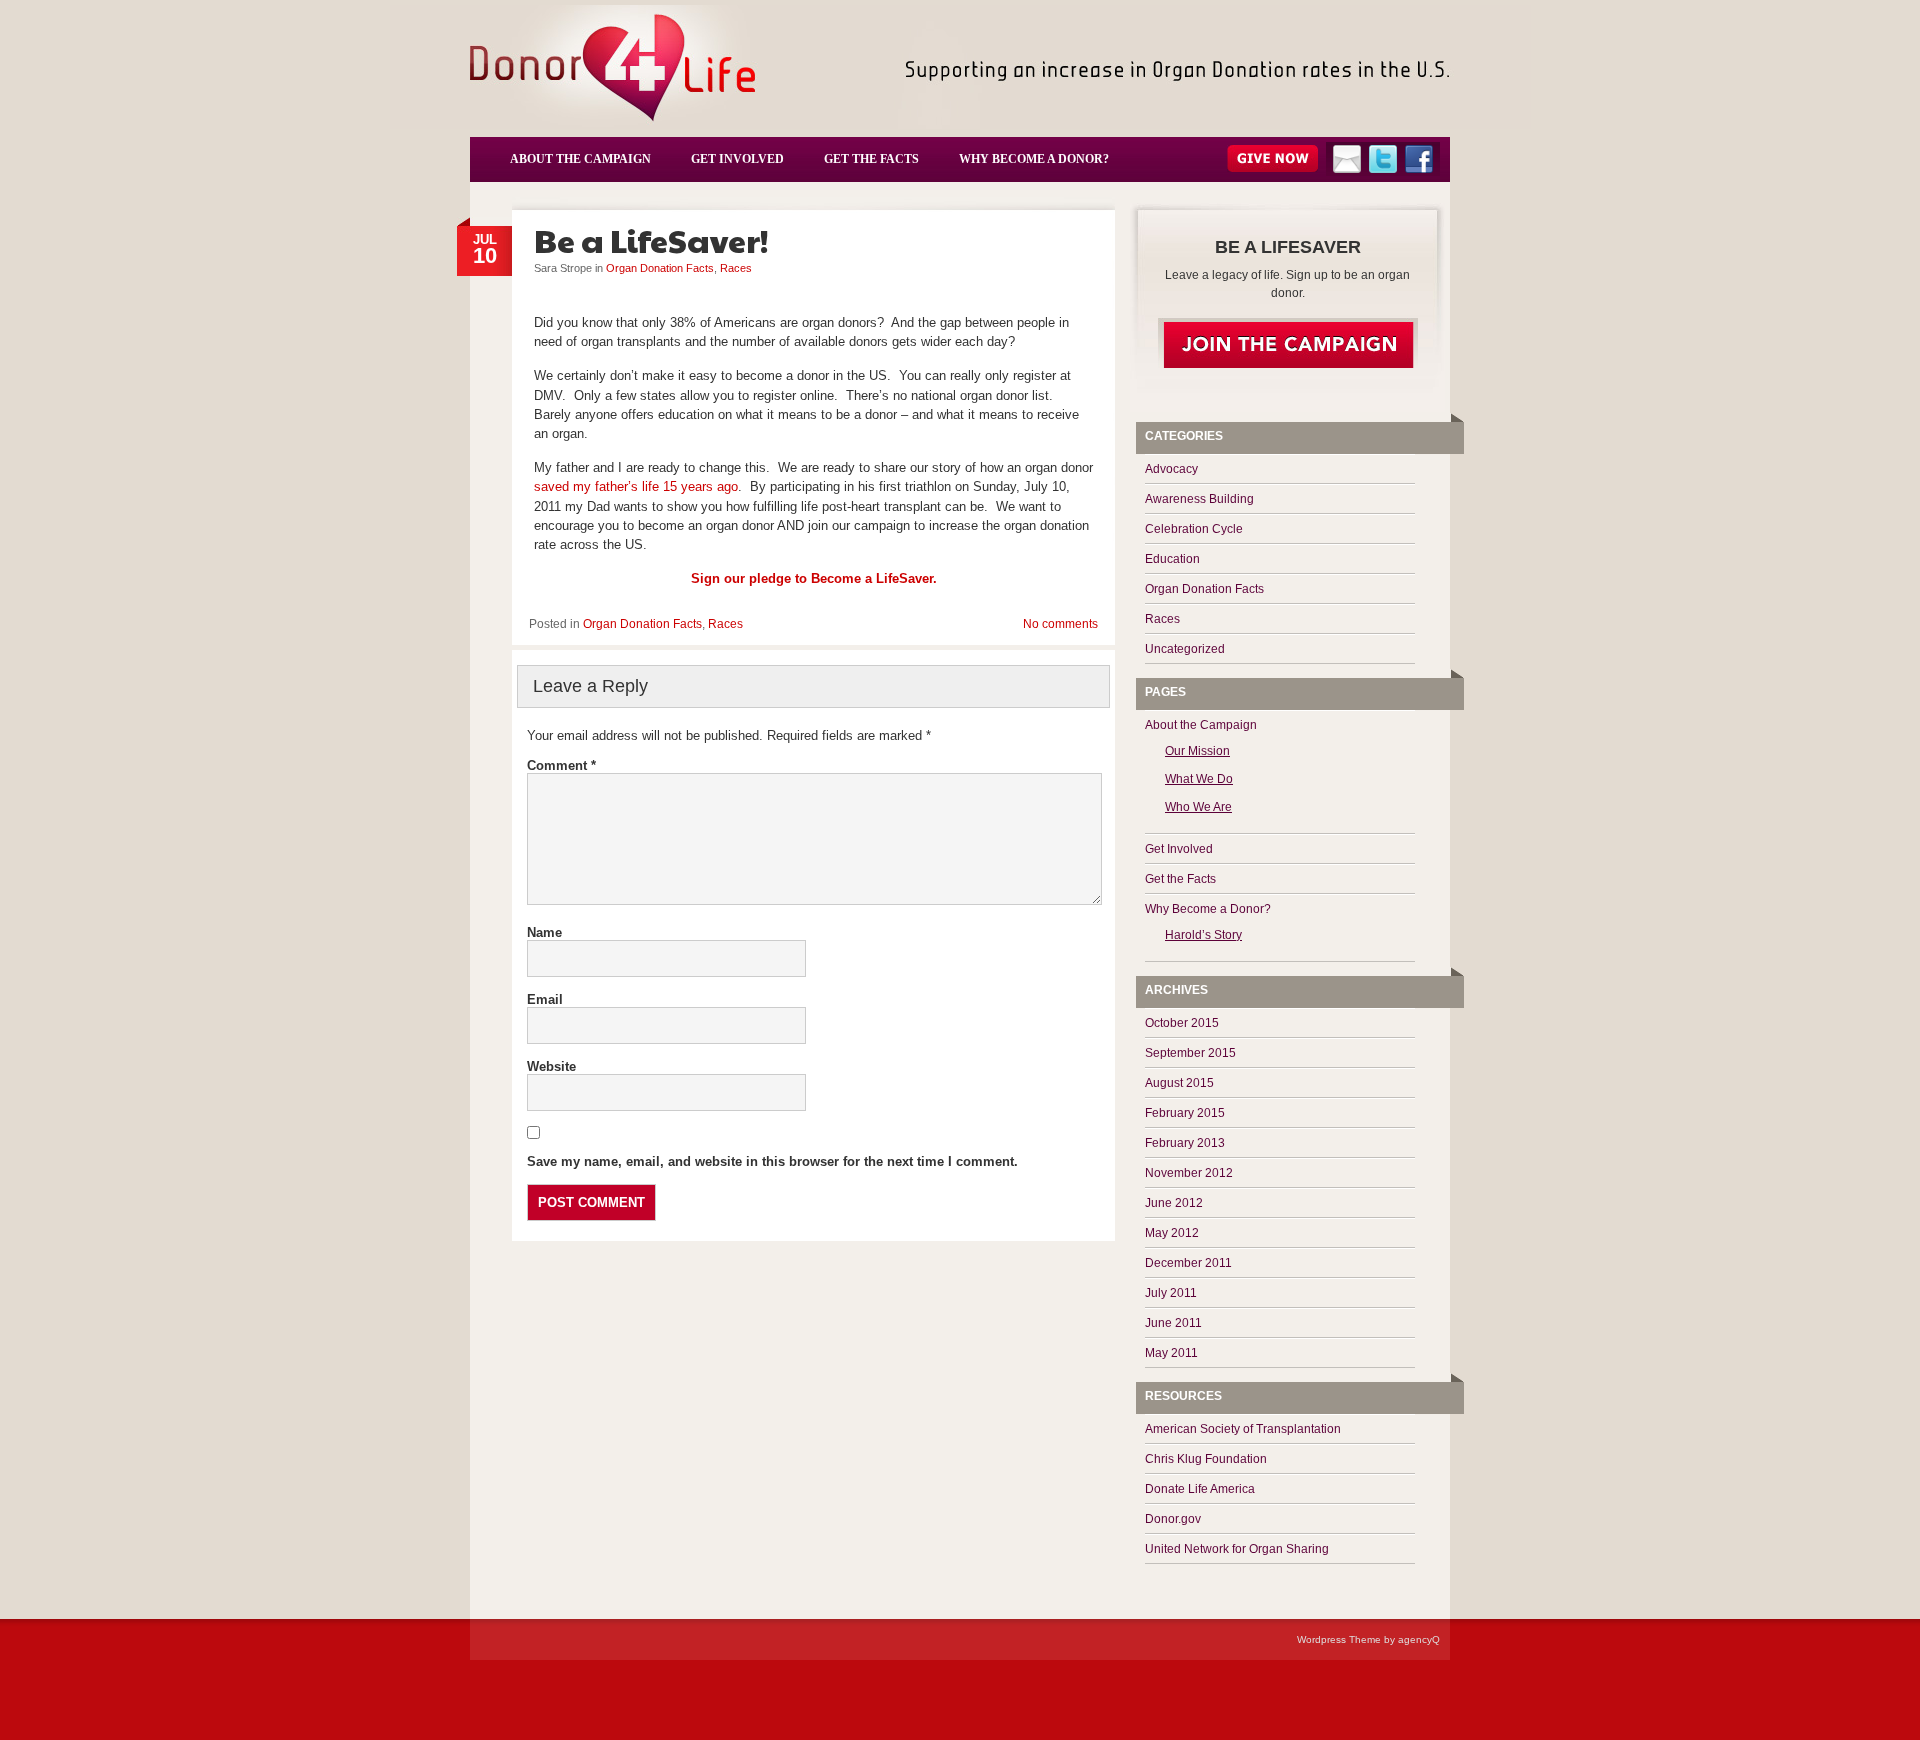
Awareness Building (1199, 499)
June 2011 (1173, 1323)
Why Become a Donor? (1034, 159)
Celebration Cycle (1194, 529)
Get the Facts (871, 159)
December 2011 (1188, 1263)
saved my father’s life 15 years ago (636, 486)
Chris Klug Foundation (1206, 1459)
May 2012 (1172, 1233)
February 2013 (1185, 1143)
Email (545, 999)
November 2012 (1189, 1173)
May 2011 (1171, 1353)
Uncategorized (1185, 649)
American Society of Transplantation (1243, 1429)
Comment (561, 765)
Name (544, 932)
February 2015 (1185, 1113)
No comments (1062, 281)
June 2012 (1174, 1203)
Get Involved (737, 159)
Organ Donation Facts (660, 268)
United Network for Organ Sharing (1237, 1549)
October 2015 (1182, 1023)
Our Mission (1197, 751)
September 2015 (1190, 1053)
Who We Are (1198, 807)
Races (736, 268)
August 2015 (1179, 1083)
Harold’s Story (1203, 935)
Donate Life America (1200, 1489)
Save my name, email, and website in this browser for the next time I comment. (772, 1161)
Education (1172, 559)
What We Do (1199, 779)
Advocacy (1171, 469)
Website (551, 1066)
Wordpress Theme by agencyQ (1368, 1639)
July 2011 (1171, 1293)
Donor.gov (1173, 1519)
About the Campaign (580, 159)
